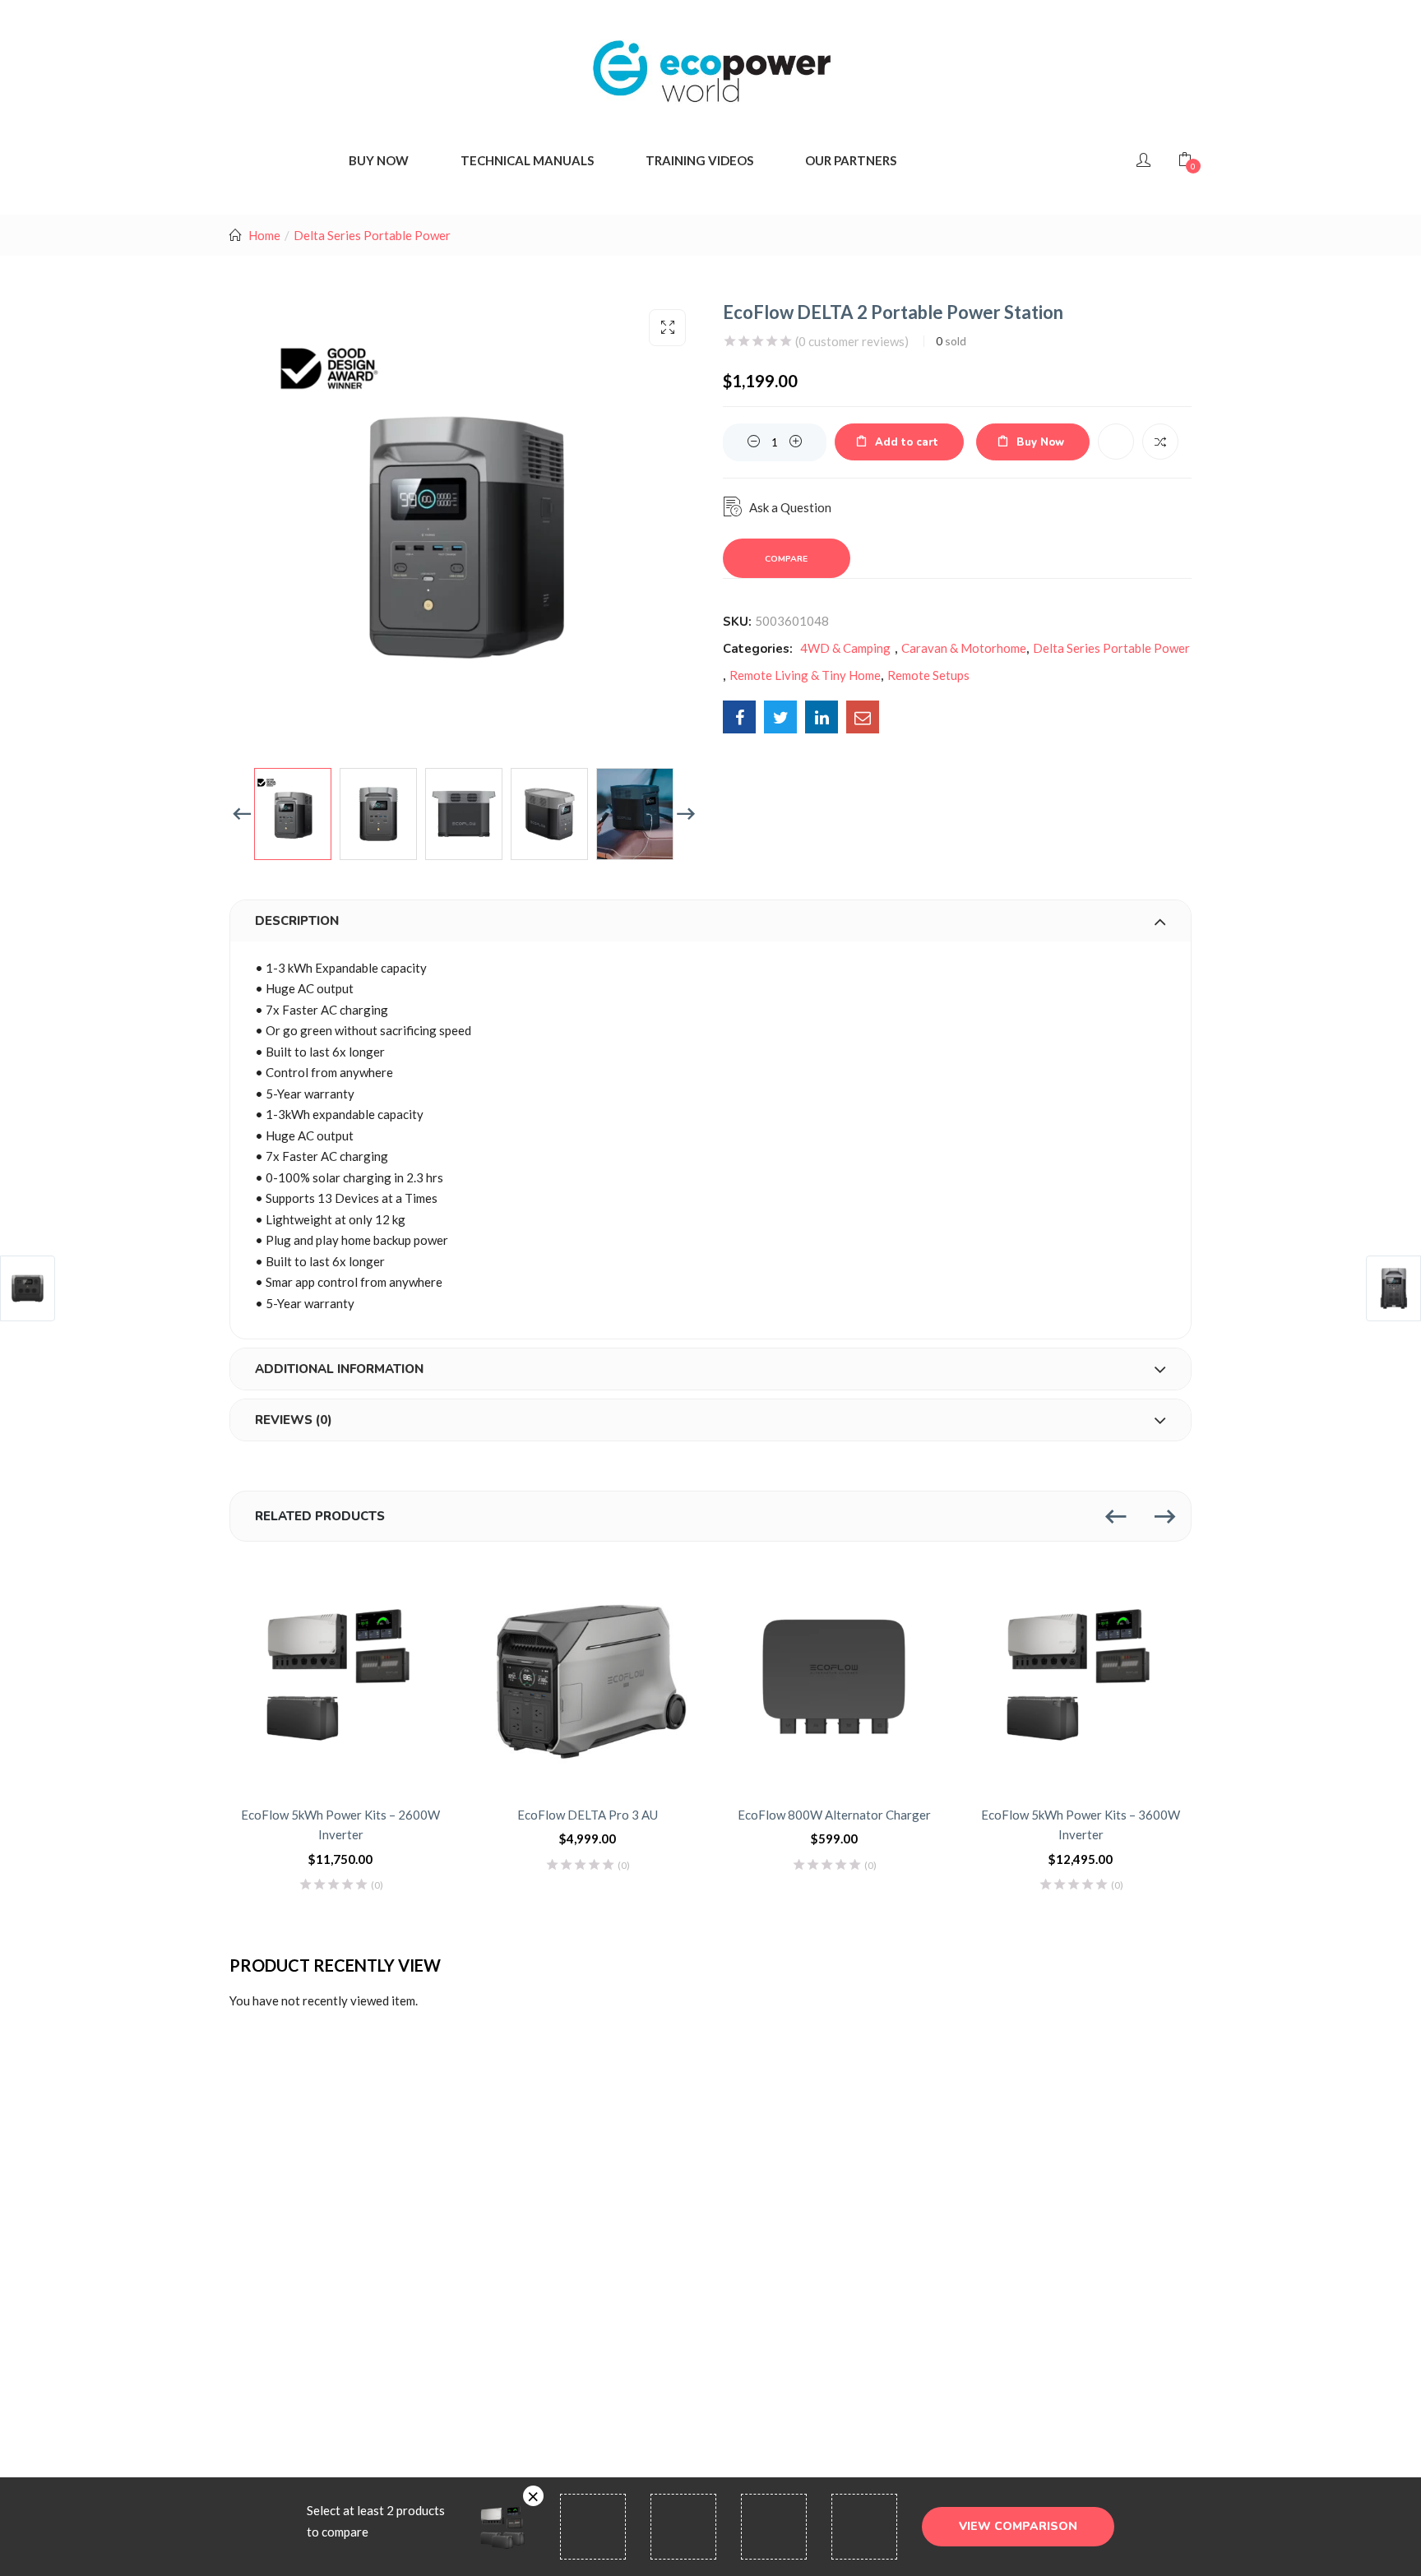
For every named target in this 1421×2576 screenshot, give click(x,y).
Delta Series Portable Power (372, 235)
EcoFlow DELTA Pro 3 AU (588, 1815)
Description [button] (297, 921)
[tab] (710, 921)
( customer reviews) (852, 341)
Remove (533, 2496)
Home (264, 235)
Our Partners (851, 160)
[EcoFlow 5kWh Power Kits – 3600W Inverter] (1081, 1677)
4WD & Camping (845, 648)
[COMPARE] (1160, 442)
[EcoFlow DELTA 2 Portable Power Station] (739, 717)
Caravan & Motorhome (964, 648)
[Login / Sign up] (1143, 160)
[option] (293, 814)
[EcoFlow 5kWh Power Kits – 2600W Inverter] (340, 1677)
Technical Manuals (527, 160)
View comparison (1018, 2526)
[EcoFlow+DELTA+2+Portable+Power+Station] (780, 717)
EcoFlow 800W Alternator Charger (834, 1815)
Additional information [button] (339, 1369)
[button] (667, 328)
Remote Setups (928, 675)
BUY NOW (379, 160)
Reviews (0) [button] (294, 1420)
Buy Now (1040, 442)
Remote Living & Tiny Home (805, 675)
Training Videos (699, 160)
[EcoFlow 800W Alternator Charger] (834, 1677)
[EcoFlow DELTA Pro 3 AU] (587, 1677)
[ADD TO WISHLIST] (1116, 442)
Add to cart (907, 442)
